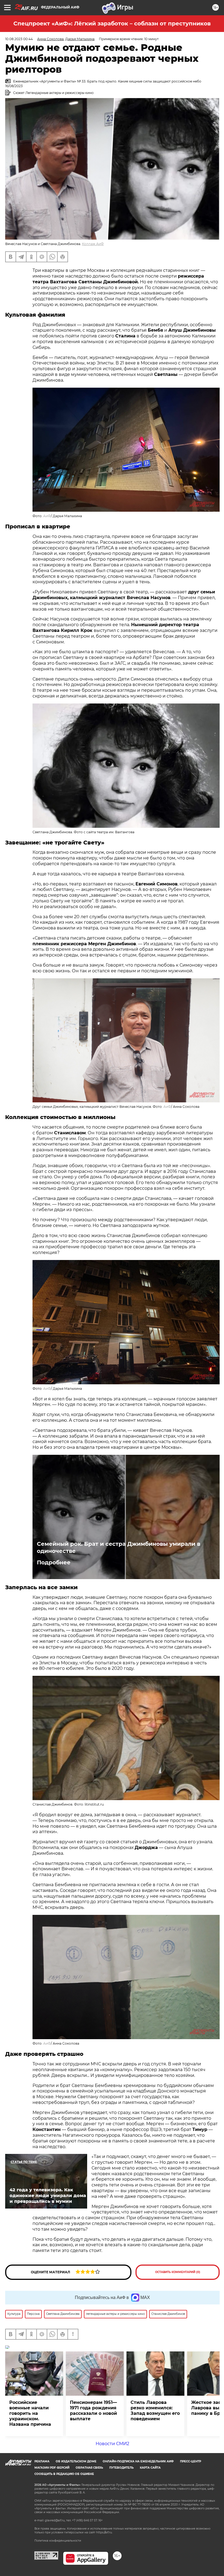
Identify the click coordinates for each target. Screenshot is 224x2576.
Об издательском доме (76, 2461)
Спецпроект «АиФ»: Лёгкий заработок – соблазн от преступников (112, 23)
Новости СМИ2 (112, 2444)
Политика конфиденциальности (58, 2541)
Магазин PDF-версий (52, 2468)
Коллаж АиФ (93, 244)
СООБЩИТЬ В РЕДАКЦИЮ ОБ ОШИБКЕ (64, 2474)
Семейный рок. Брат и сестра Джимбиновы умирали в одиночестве (119, 1547)
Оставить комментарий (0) (178, 2272)
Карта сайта (150, 2468)
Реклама (42, 2461)
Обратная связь (89, 2468)
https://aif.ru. (104, 2532)
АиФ (47, 516)
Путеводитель (121, 2468)
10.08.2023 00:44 (19, 39)
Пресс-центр (191, 2461)
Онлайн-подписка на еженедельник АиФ (138, 2461)
